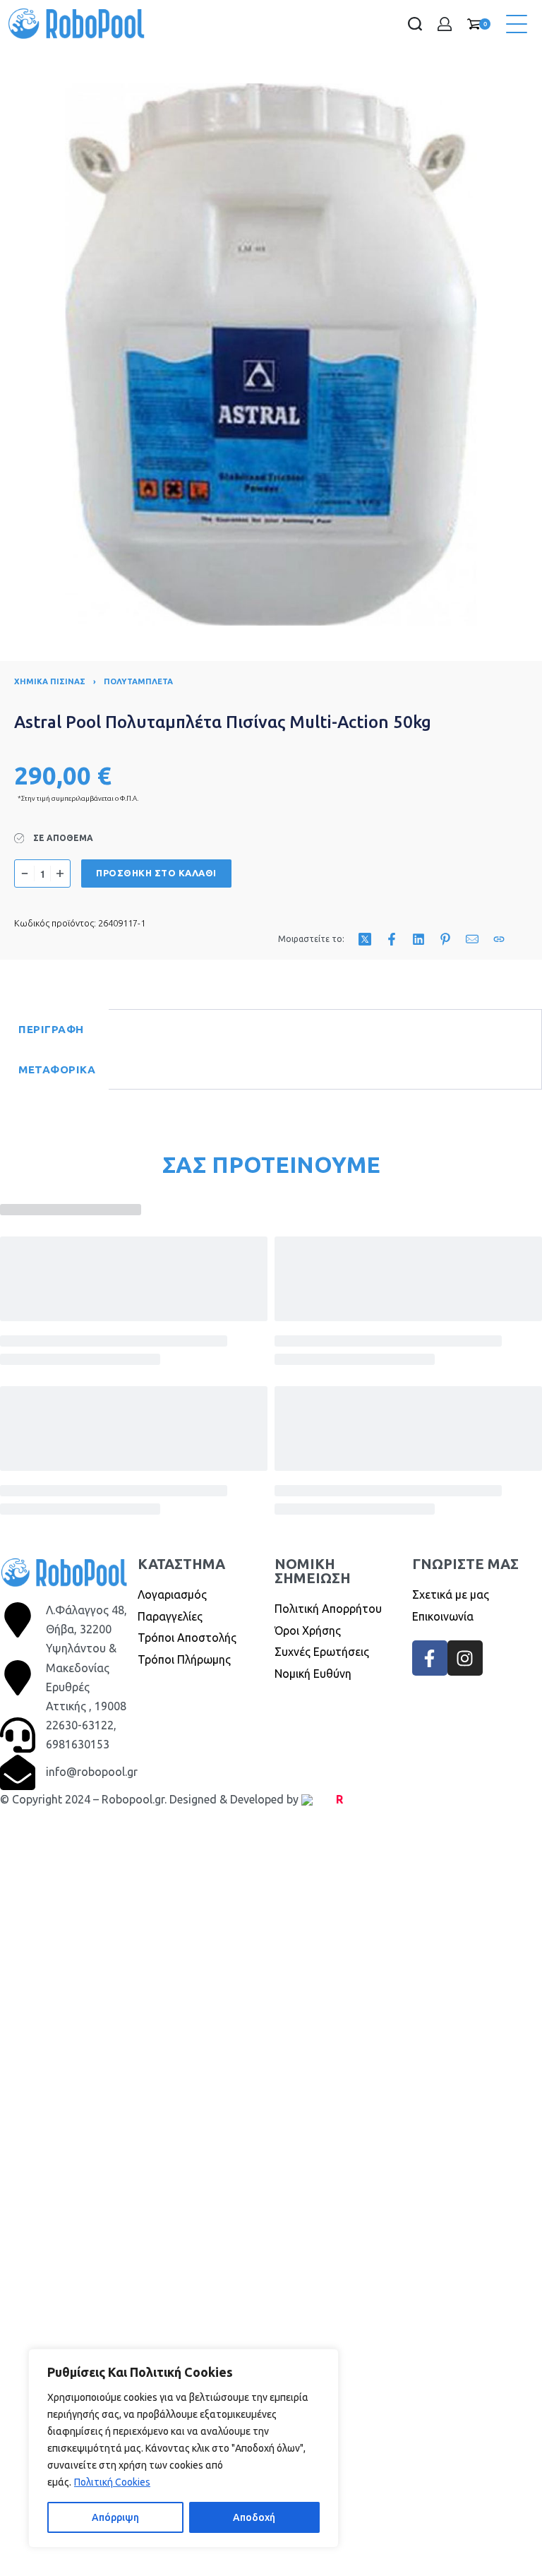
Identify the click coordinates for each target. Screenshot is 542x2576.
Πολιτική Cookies (112, 2482)
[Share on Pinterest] (445, 939)
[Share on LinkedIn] (418, 939)
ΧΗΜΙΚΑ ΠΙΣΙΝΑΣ (50, 681)
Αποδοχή (254, 2517)
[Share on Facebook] (392, 939)
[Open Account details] (445, 24)
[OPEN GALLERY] (271, 354)
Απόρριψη (115, 2517)
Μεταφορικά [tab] (57, 1069)
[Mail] (472, 939)
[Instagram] (465, 1658)
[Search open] (415, 24)
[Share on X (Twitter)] (365, 939)
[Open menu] (517, 24)
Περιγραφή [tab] (51, 1029)
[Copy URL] (499, 939)
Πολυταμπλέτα (138, 681)
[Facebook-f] (430, 1658)
